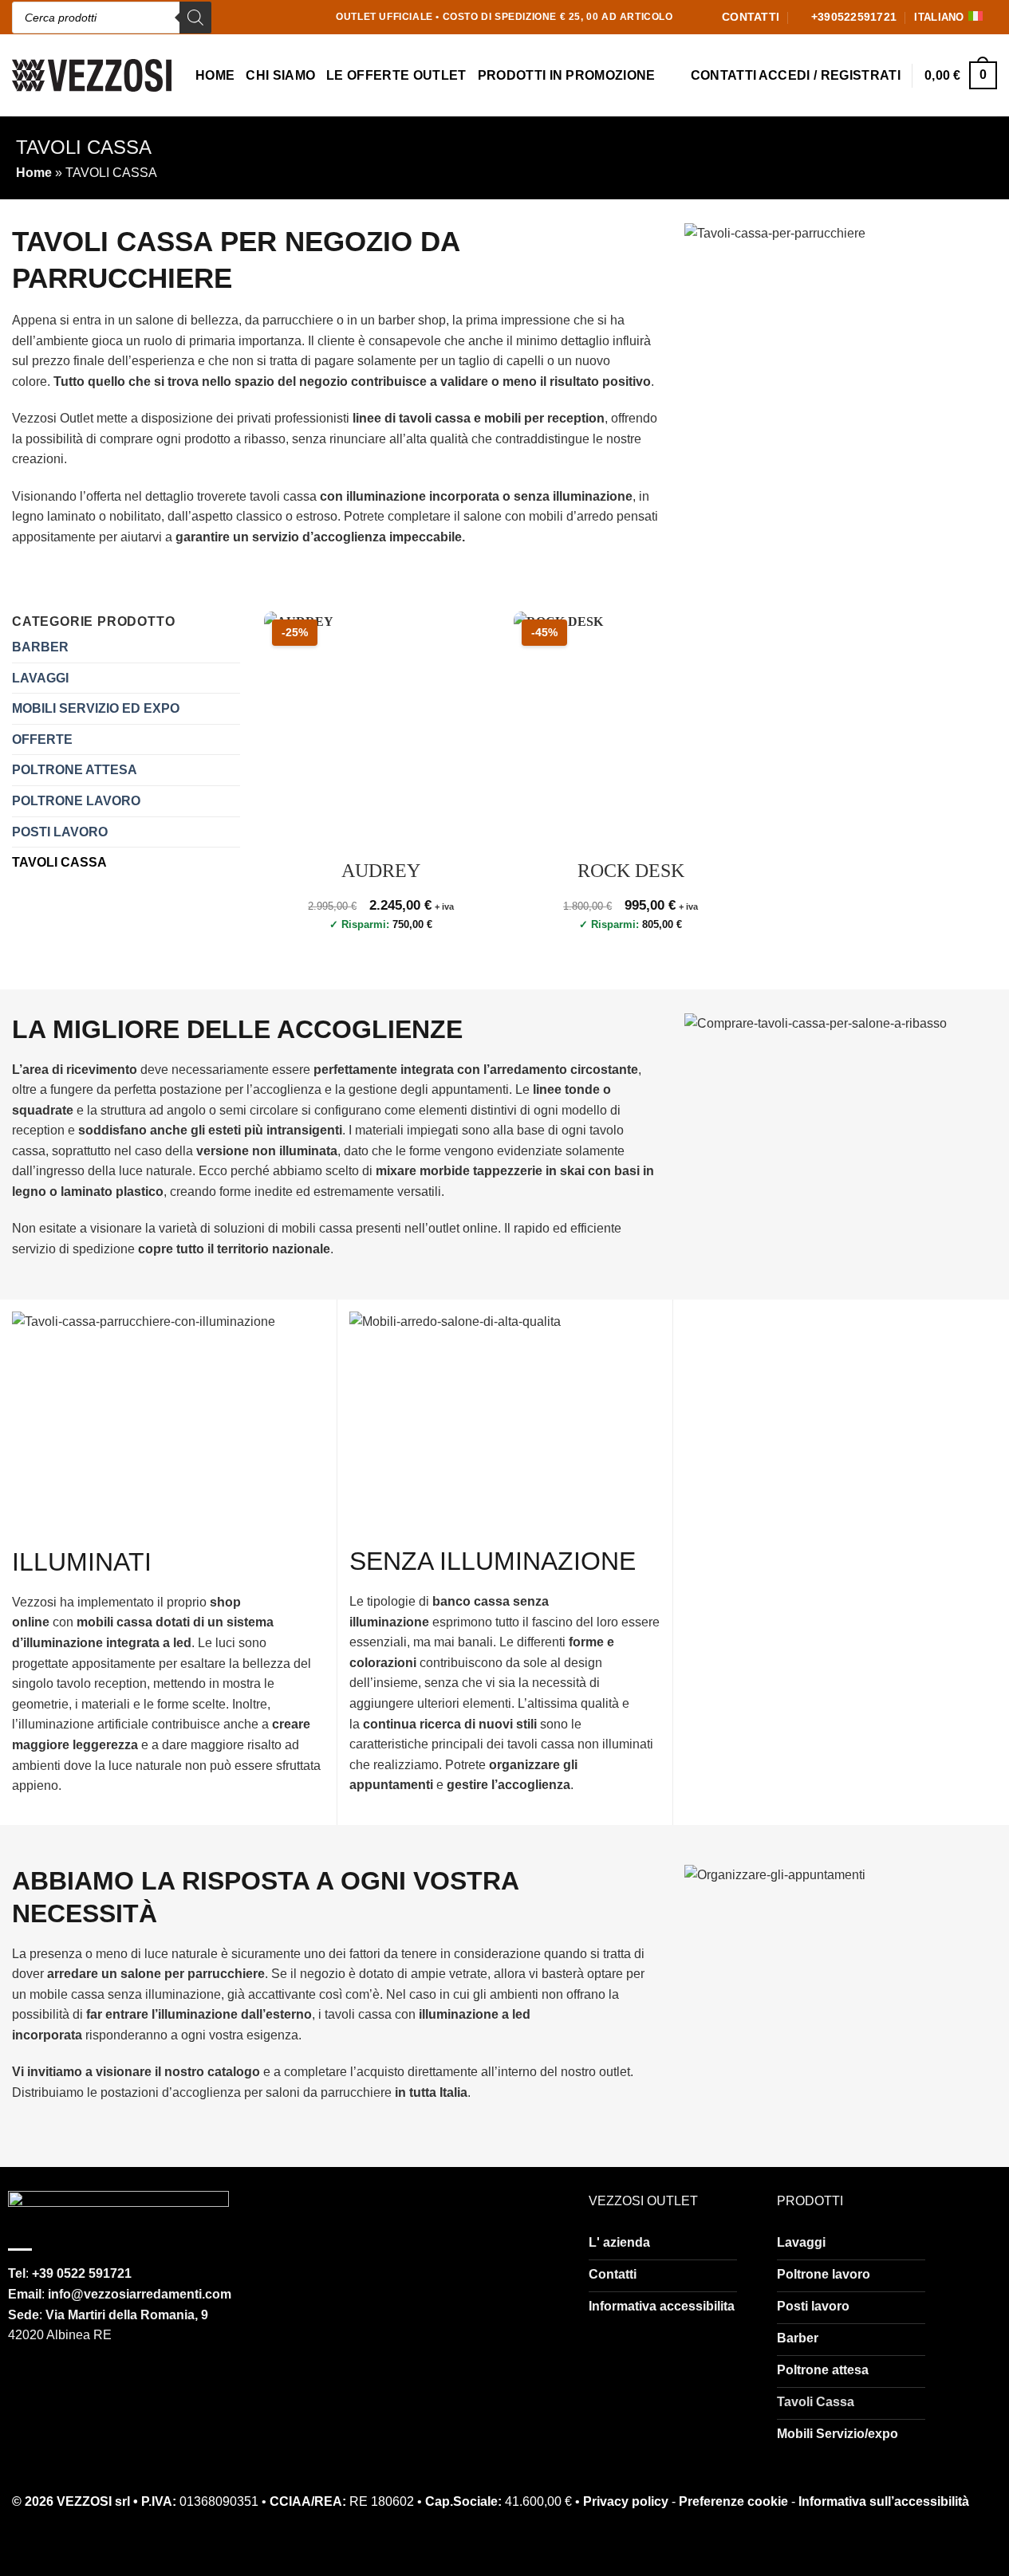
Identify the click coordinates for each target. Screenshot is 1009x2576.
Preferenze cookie (733, 2501)
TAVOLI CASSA (59, 862)
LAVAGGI (40, 678)
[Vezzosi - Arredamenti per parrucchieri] (92, 75)
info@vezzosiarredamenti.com (140, 2294)
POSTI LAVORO (60, 832)
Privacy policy (626, 2501)
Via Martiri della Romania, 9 (127, 2315)
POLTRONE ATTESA (75, 770)
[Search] (195, 18)
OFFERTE (42, 739)
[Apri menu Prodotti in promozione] (670, 77)
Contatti (724, 75)
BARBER (40, 647)
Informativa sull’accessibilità (884, 2501)
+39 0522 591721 (82, 2273)
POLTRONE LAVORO (76, 801)
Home (215, 75)
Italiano (939, 17)
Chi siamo (280, 75)
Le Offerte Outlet (396, 75)
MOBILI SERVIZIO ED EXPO (96, 708)
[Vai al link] (118, 2213)
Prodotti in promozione (567, 75)
